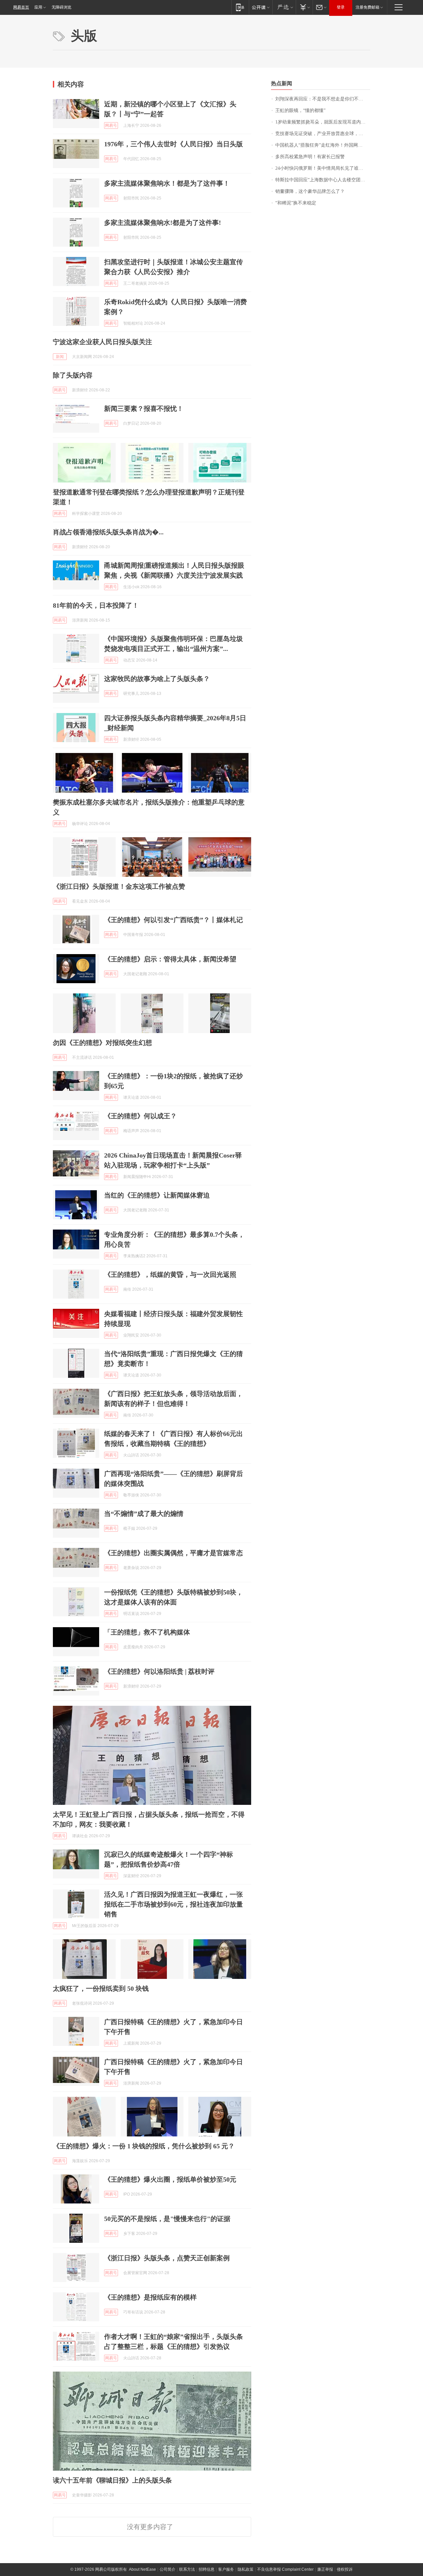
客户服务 (226, 2569)
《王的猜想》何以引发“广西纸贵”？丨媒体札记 (173, 920)
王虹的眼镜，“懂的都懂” (300, 110)
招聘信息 (207, 2569)
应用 (38, 7)
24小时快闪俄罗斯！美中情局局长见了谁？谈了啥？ (323, 168)
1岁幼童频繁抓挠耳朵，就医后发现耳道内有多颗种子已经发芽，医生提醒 (323, 122)
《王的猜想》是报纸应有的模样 (150, 2297)
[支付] (304, 7)
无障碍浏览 (61, 7)
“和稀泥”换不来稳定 (296, 203)
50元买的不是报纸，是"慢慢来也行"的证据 (167, 2219)
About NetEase (142, 2569)
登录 (341, 7)
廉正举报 (325, 2569)
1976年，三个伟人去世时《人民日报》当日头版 (173, 144)
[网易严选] (284, 7)
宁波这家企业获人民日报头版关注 (102, 342)
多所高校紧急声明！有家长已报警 (310, 157)
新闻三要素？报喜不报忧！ (144, 409)
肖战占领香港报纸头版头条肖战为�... (108, 532)
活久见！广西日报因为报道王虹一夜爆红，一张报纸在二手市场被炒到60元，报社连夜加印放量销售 (173, 1904)
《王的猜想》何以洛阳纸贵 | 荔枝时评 (159, 1671)
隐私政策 (246, 2569)
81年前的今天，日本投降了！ (96, 605)
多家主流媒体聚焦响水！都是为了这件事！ (167, 183)
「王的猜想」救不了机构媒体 (147, 1632)
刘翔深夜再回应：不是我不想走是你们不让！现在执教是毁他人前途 (323, 99)
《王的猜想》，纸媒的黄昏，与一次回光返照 (170, 1274)
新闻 (60, 357)
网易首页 (21, 7)
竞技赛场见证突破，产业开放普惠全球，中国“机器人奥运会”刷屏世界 (323, 134)
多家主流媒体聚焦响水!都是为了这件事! (163, 223)
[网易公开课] (261, 7)
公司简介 (168, 2569)
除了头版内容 (73, 375)
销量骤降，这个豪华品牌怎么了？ (310, 191)
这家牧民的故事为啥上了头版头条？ (157, 679)
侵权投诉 (345, 2569)
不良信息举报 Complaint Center (285, 2569)
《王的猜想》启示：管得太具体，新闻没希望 (170, 959)
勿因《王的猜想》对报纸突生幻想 (102, 1043)
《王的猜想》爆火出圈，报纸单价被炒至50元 (170, 2179)
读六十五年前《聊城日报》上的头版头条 (112, 2480)
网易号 (111, 125)
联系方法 (187, 2569)
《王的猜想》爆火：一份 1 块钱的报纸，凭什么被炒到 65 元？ (144, 2146)
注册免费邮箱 (367, 7)
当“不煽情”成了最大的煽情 (144, 1514)
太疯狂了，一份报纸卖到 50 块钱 (101, 1988)
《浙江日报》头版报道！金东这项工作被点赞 (119, 886)
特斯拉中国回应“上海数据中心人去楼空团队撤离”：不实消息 (323, 180)
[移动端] (240, 7)
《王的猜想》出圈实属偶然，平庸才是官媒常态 (173, 1553)
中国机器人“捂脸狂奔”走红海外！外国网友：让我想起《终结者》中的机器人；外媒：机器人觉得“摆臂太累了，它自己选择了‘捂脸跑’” (323, 145)
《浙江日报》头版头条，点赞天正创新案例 (167, 2258)
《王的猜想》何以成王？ (140, 1116)
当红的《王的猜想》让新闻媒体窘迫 (157, 1195)
